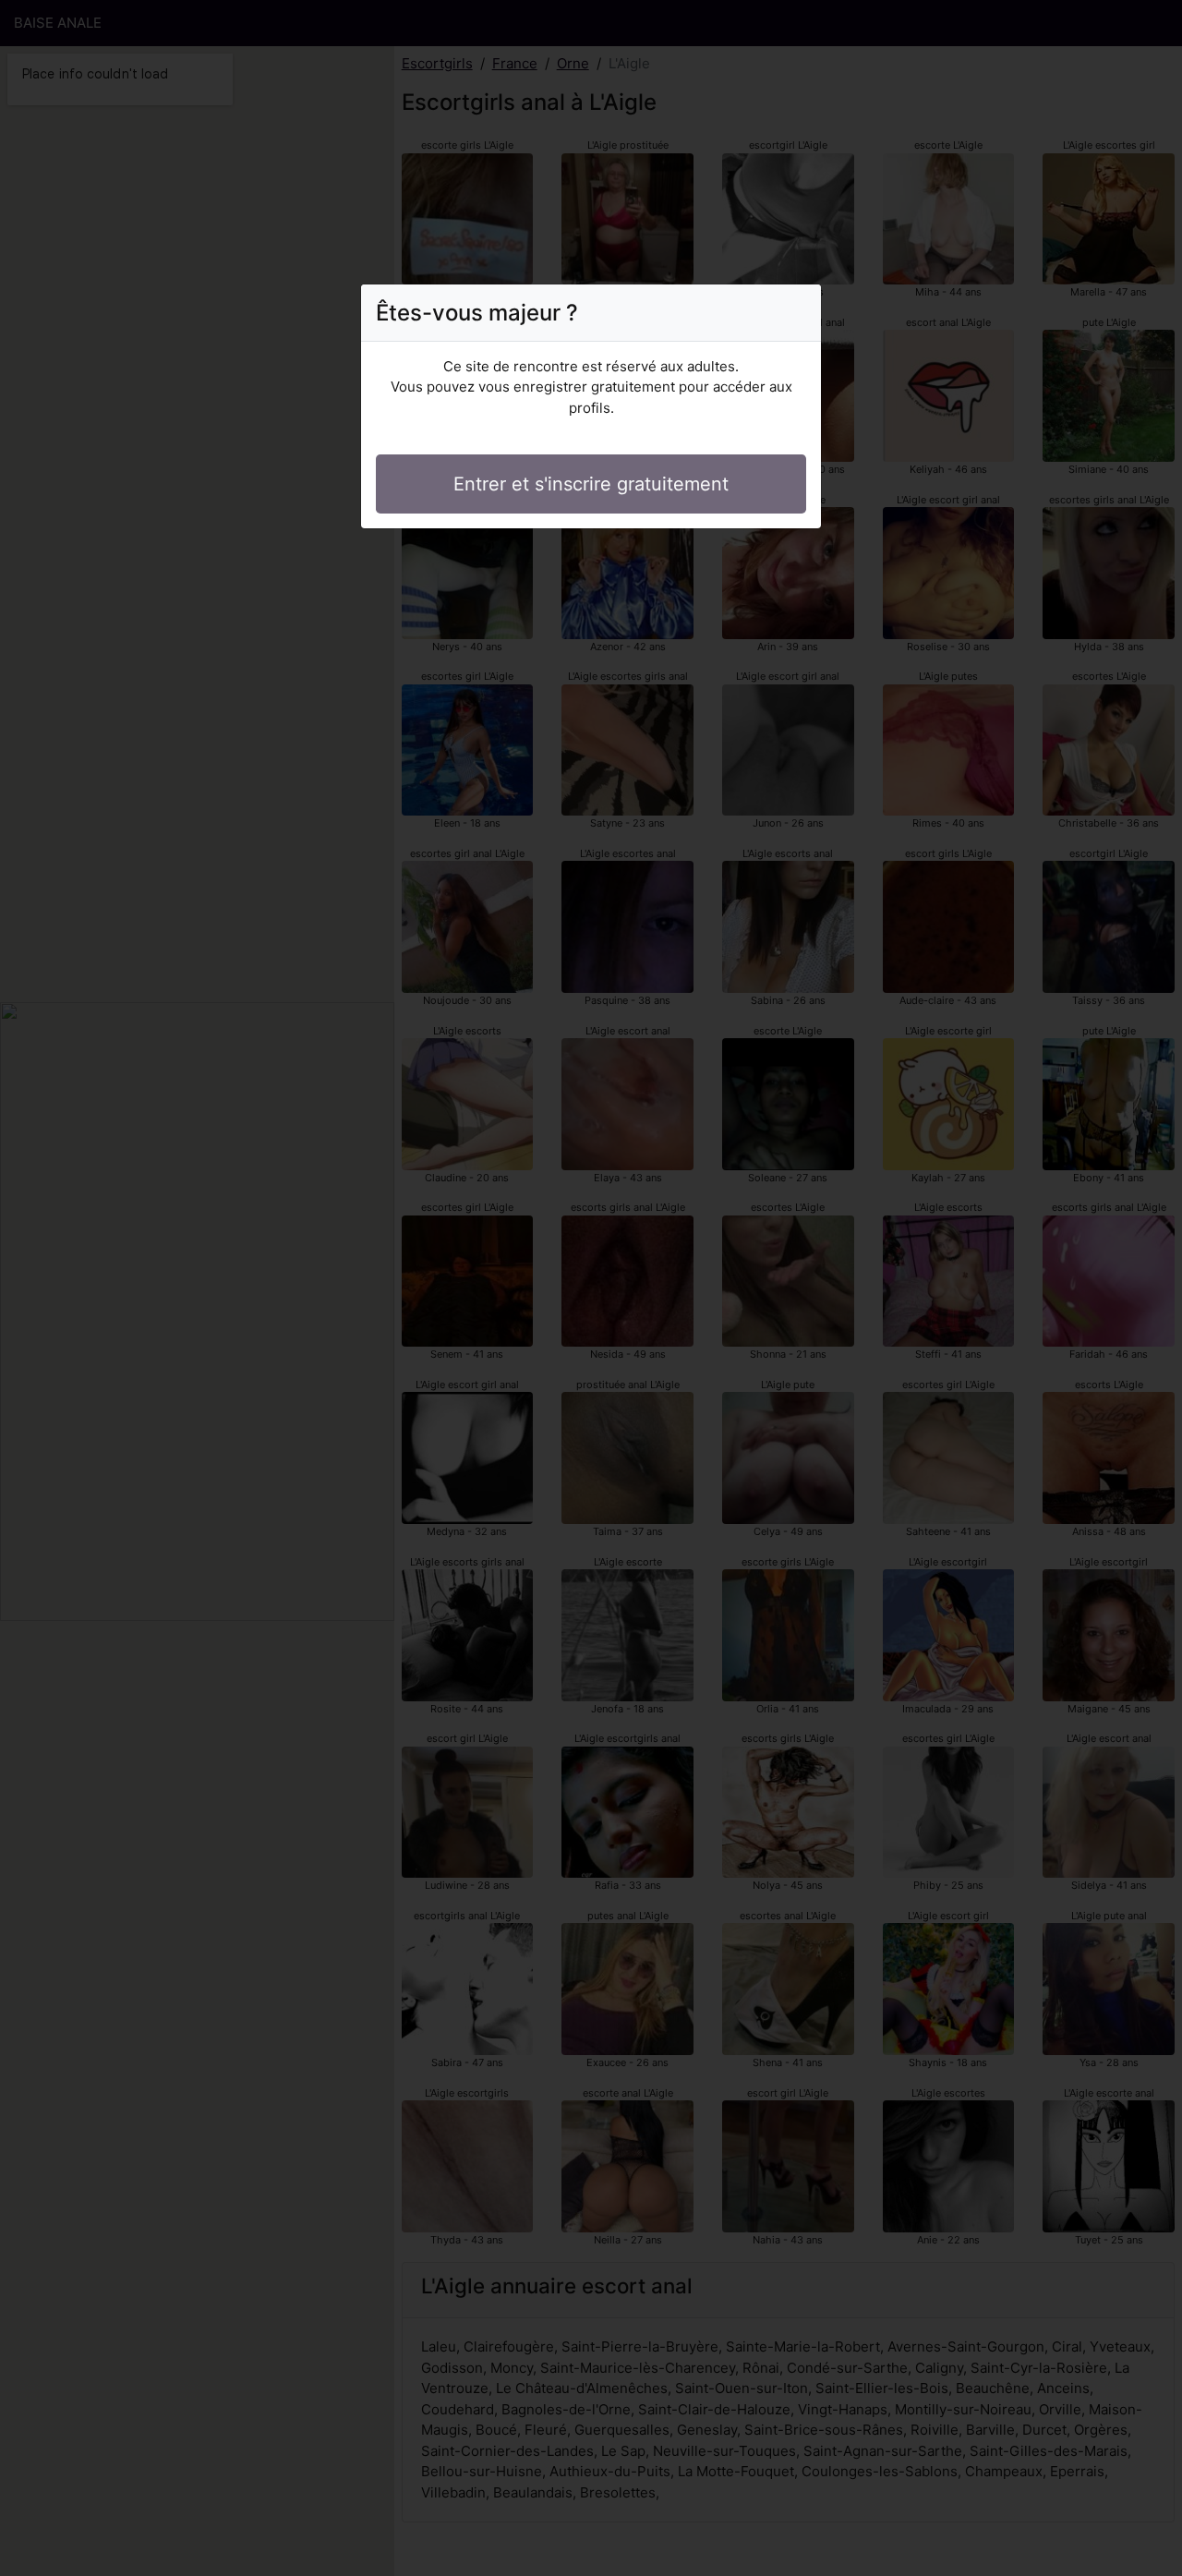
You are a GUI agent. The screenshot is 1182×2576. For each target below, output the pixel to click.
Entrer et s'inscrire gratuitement (591, 484)
